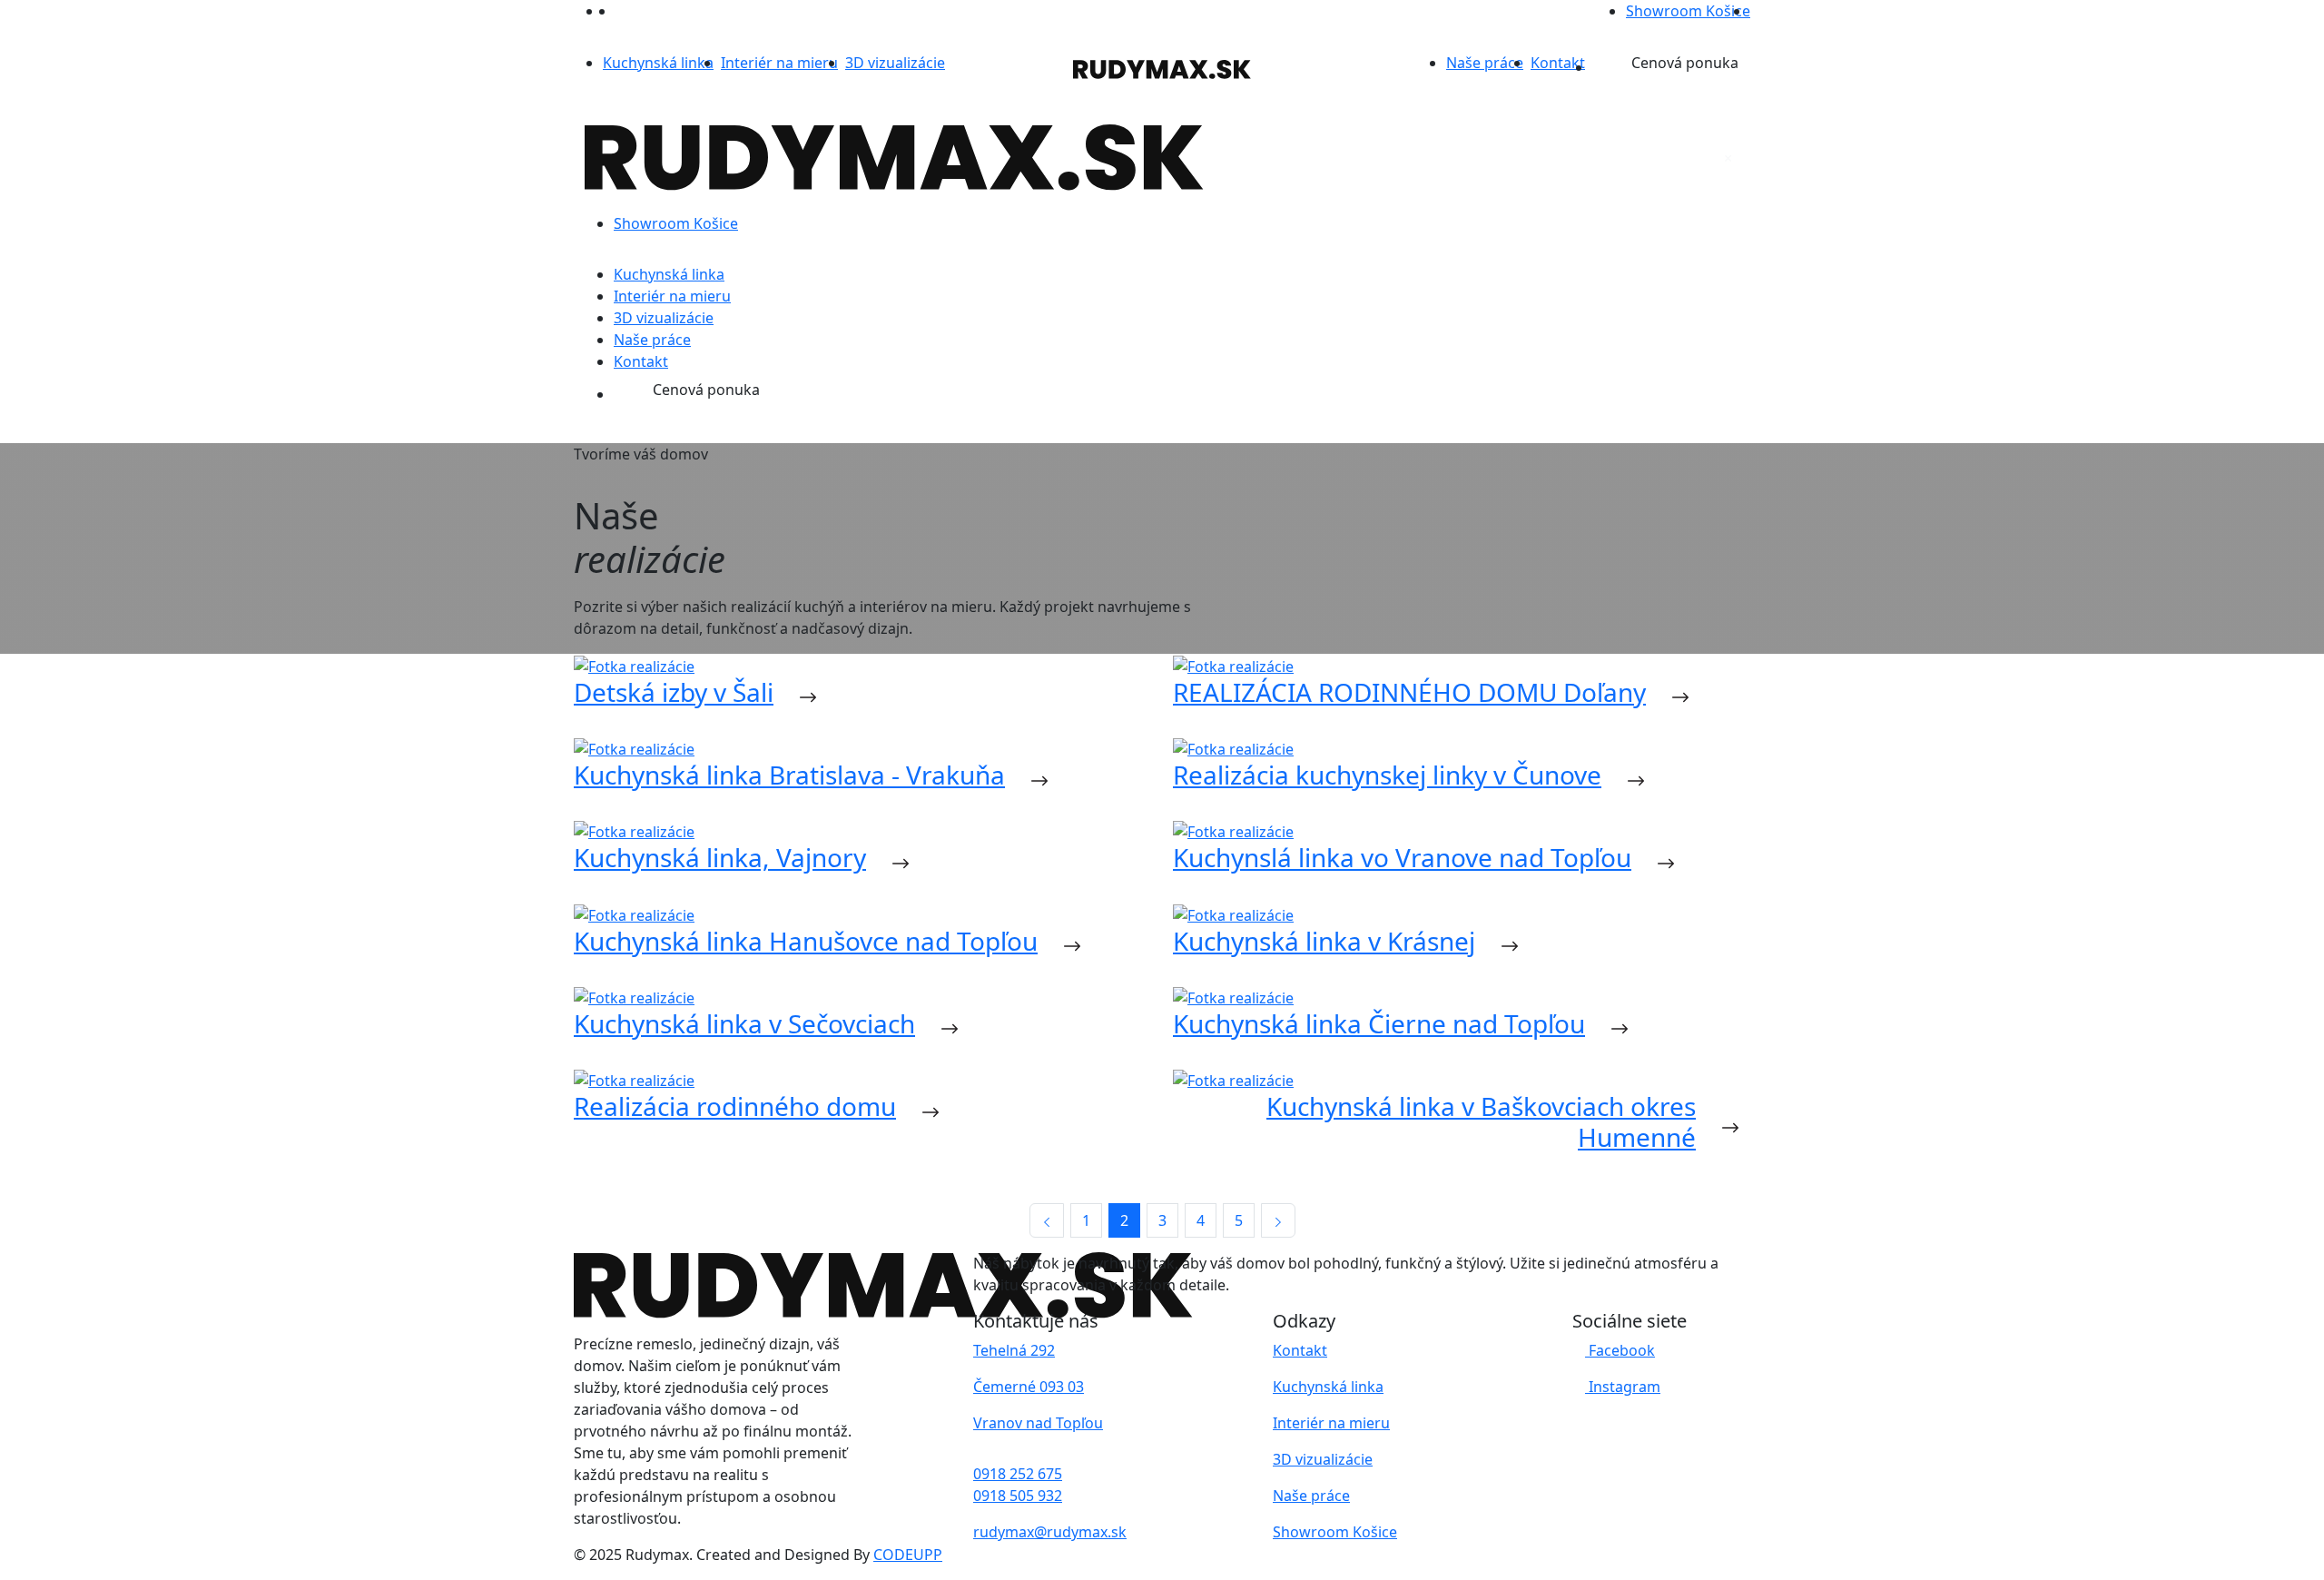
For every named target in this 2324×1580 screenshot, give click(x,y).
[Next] (1278, 1220)
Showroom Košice (1688, 11)
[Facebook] (609, 11)
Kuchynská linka (658, 63)
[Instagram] (622, 11)
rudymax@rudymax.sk (1050, 1532)
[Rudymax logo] (1162, 69)
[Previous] (1047, 1220)
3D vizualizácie (895, 63)
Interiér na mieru (779, 63)
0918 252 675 (1018, 1474)
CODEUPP (908, 1555)
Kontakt (1558, 63)
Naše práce (1485, 63)
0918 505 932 (1018, 1496)
